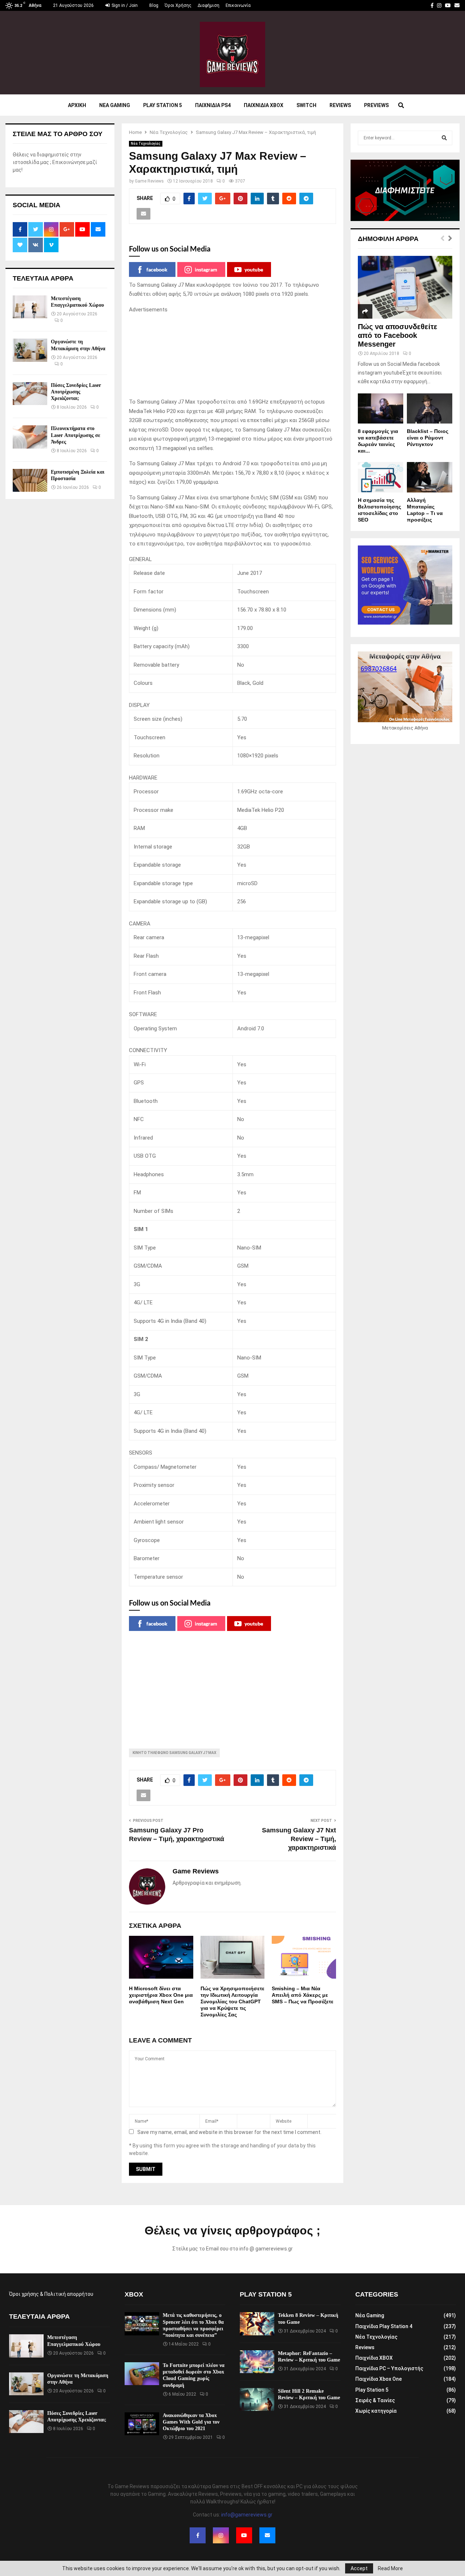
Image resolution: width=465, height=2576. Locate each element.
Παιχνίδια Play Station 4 (384, 2326)
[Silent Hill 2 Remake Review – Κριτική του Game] (257, 2399)
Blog (154, 5)
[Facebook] (198, 2535)
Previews (376, 105)
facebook (157, 269)
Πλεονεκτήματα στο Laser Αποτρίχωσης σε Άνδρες (76, 435)
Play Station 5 (163, 105)
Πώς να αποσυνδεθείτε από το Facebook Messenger (398, 335)
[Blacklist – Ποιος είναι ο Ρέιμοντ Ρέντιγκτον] (430, 408)
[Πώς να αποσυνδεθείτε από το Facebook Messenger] (405, 287)
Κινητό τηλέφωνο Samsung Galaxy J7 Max (174, 1753)
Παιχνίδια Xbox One (379, 2379)
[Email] (267, 2535)
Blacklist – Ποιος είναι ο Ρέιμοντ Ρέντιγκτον (428, 438)
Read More (390, 2568)
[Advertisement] (232, 356)
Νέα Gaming (370, 2315)
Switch (306, 105)
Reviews (340, 105)
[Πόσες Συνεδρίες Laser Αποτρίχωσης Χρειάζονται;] (30, 394)
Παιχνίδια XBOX (374, 2358)
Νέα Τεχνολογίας (146, 144)
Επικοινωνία (238, 5)
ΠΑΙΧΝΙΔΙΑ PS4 (213, 105)
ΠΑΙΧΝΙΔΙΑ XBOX (264, 105)
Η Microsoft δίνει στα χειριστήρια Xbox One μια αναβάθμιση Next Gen (161, 1995)
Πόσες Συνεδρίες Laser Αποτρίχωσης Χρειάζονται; (76, 392)
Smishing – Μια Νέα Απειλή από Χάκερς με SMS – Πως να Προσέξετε (303, 1995)
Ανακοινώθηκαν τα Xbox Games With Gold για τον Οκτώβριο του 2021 (191, 2422)
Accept (359, 2568)
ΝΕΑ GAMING (115, 105)
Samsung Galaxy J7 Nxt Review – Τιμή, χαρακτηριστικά (299, 1839)
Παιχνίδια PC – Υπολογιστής (389, 2368)
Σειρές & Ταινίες (375, 2400)
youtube (254, 269)
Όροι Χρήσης (178, 5)
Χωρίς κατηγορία (376, 2411)
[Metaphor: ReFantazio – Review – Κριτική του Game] (257, 2362)
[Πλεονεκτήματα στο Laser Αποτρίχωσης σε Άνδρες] (30, 437)
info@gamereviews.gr (247, 2515)
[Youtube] (244, 2535)
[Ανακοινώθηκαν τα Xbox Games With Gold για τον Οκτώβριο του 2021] (142, 2424)
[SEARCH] (444, 138)
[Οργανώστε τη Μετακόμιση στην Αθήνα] (30, 350)
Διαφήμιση (209, 5)
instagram (206, 269)
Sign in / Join (124, 5)
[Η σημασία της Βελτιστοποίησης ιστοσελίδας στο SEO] (381, 477)
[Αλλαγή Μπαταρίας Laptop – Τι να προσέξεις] (430, 477)
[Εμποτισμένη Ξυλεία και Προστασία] (30, 480)
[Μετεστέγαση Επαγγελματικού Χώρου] (30, 307)
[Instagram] (221, 2535)
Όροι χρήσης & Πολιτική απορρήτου (51, 2294)
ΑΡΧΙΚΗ (77, 105)
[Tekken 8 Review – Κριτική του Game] (257, 2324)
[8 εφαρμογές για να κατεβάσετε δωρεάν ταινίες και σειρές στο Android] (381, 408)
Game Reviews (149, 181)
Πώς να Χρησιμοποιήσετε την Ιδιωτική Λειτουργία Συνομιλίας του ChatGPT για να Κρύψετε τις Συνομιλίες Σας (232, 2002)
